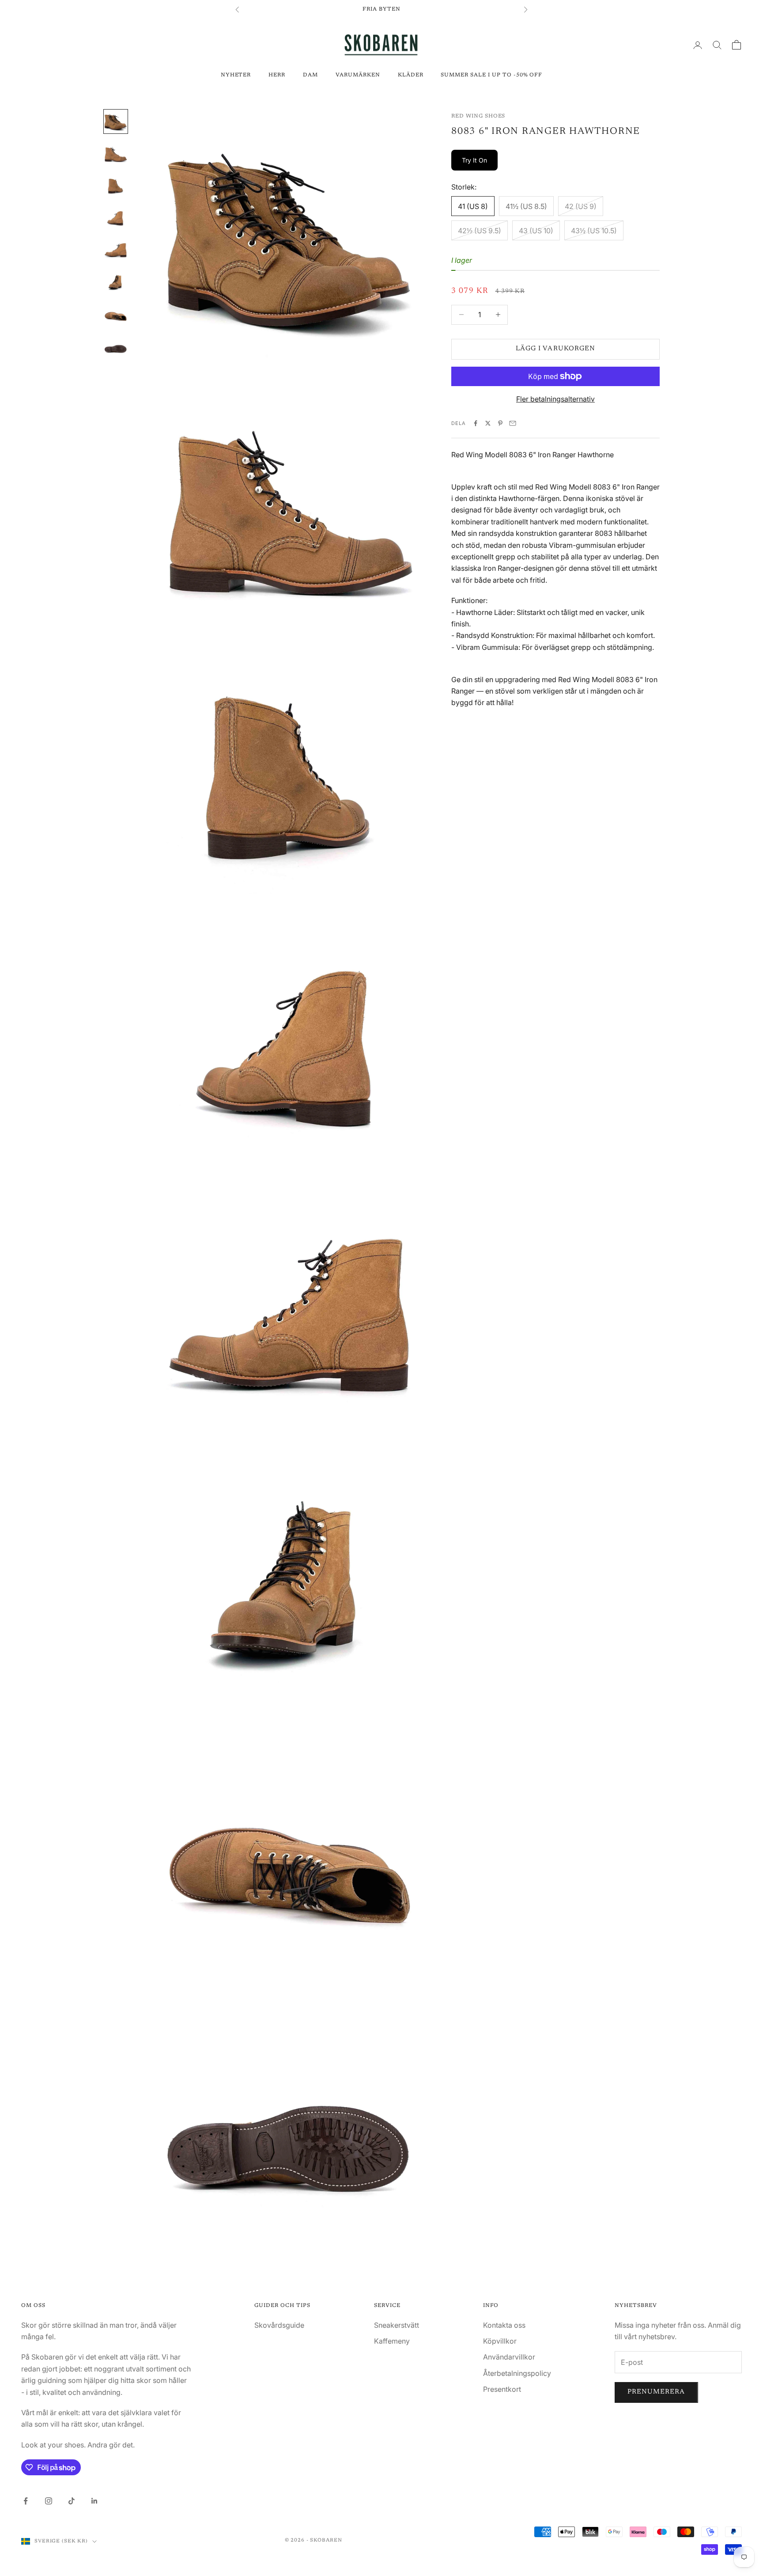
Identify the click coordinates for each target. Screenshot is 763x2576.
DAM (310, 75)
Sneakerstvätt (397, 2325)
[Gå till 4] (116, 217)
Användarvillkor (509, 2357)
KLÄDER (411, 75)
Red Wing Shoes (478, 116)
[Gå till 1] (116, 121)
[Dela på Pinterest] (500, 423)
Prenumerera (656, 2392)
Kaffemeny (392, 2341)
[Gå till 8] (116, 344)
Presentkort (502, 2389)
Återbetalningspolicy (517, 2373)
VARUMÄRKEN (358, 75)
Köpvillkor (500, 2341)
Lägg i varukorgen (555, 349)
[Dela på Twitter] (488, 423)
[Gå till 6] (116, 281)
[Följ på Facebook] (26, 2501)
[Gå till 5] (116, 249)
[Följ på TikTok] (72, 2501)
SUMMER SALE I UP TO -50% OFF (491, 75)
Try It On (474, 160)
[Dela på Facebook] (476, 423)
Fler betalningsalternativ (555, 399)
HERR (277, 75)
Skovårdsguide (279, 2325)
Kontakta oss (504, 2325)
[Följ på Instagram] (49, 2501)
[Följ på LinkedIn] (94, 2501)
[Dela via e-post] (513, 423)
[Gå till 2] (116, 153)
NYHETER (236, 75)
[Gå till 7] (116, 312)
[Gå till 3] (116, 185)
